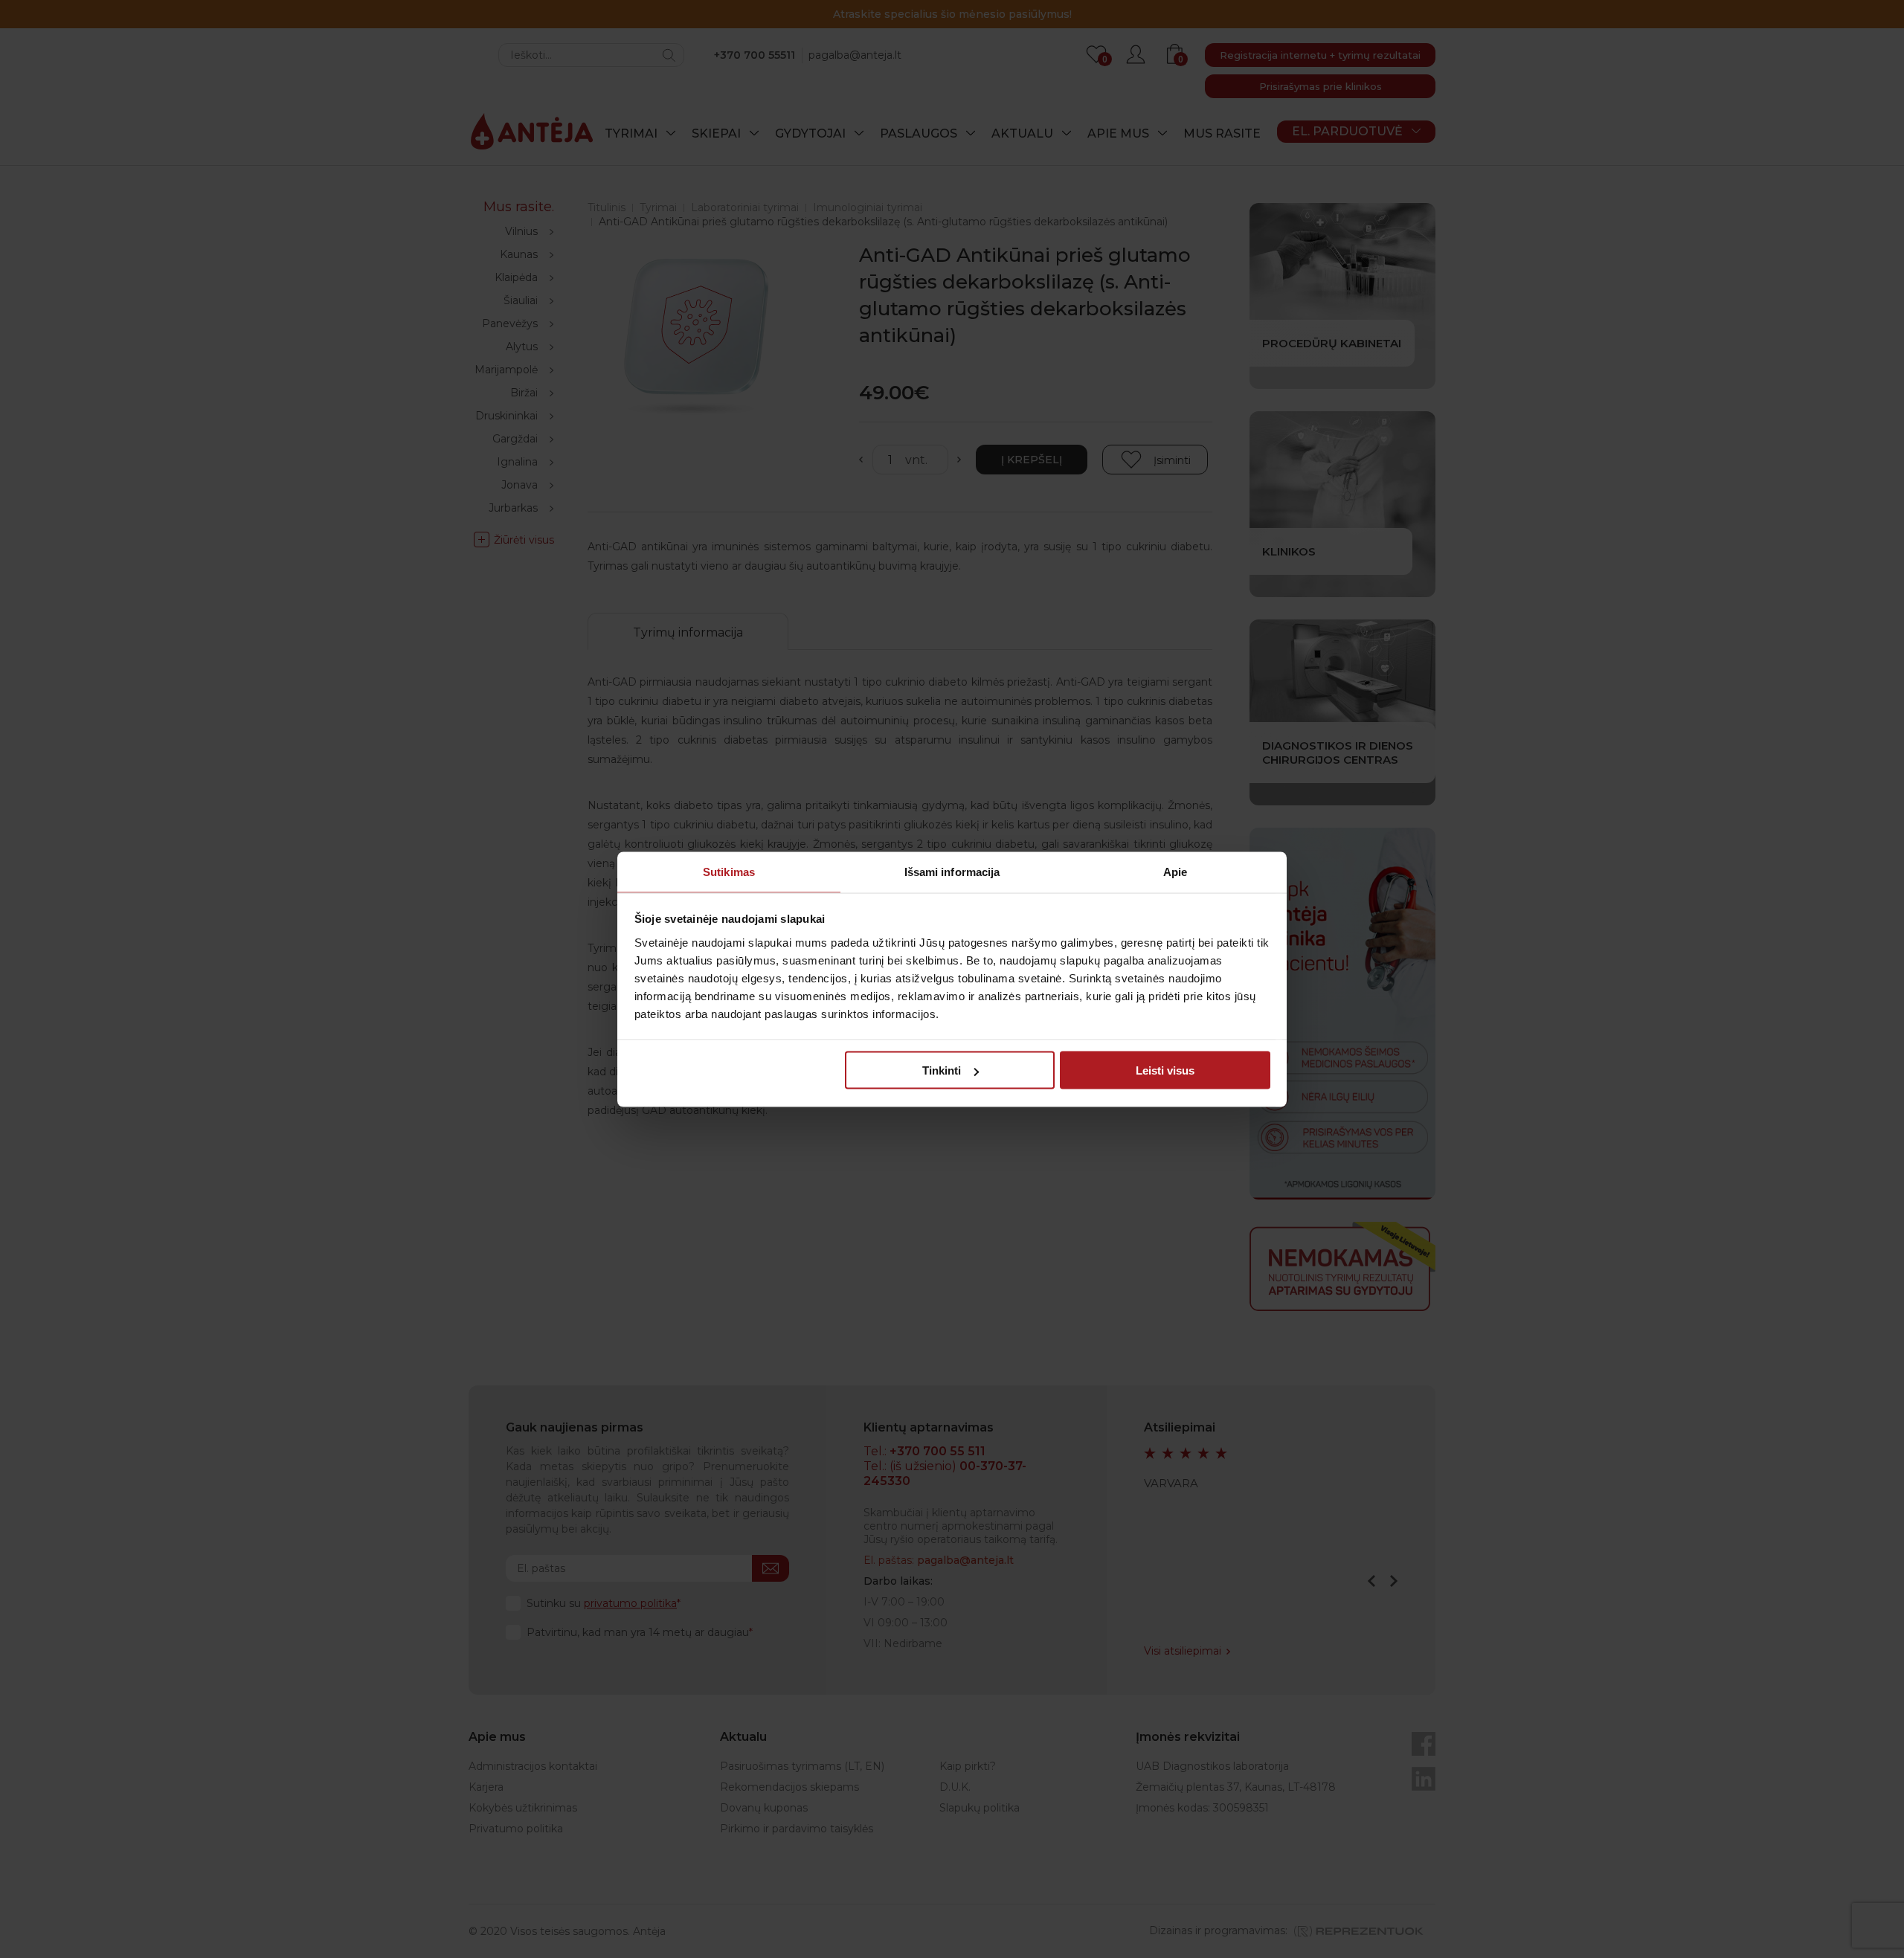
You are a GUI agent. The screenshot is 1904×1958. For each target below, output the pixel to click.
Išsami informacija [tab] (952, 871)
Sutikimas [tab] (729, 871)
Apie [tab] (1175, 871)
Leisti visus (1165, 1070)
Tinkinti (942, 1070)
